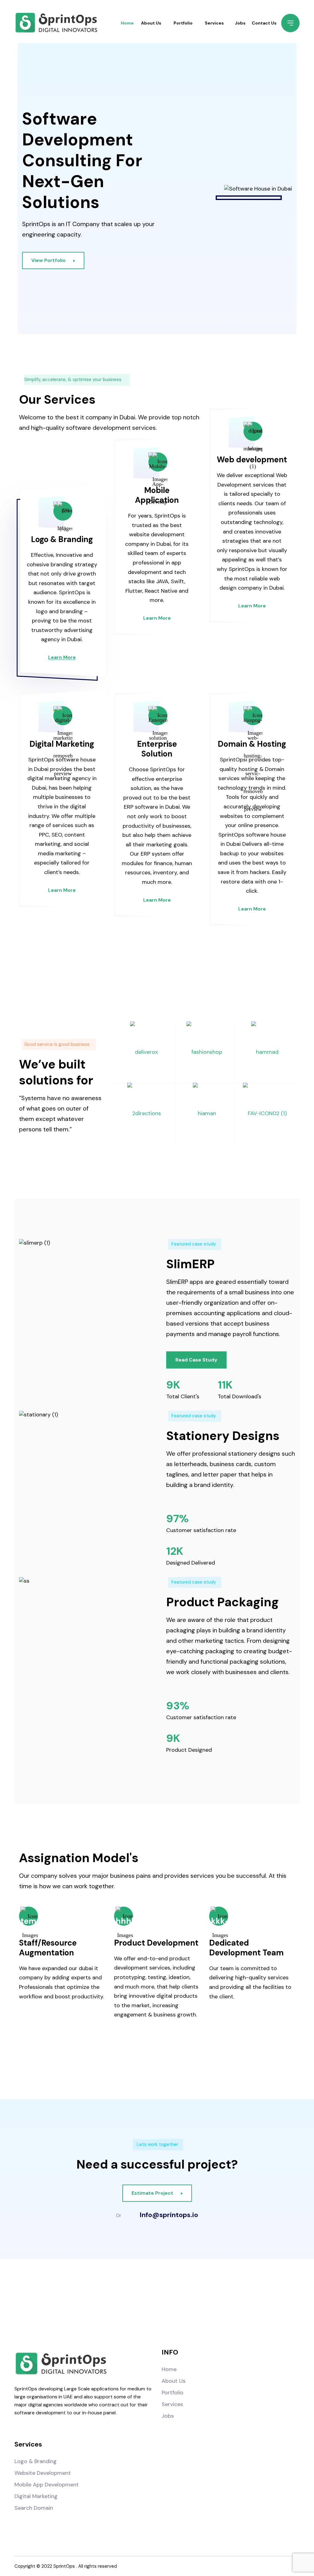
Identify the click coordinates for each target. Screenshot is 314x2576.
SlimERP (190, 1264)
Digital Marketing (62, 744)
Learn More (62, 657)
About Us (151, 23)
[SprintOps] (56, 23)
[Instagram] (144, 2304)
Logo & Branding (62, 539)
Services (214, 23)
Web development (252, 460)
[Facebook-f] (119, 2304)
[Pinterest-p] (195, 2304)
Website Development (43, 2473)
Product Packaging (222, 1602)
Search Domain (34, 2508)
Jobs (240, 23)
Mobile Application (157, 495)
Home (127, 23)
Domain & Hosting (252, 744)
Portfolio (183, 23)
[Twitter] (170, 2304)
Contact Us (264, 23)
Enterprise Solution (157, 749)
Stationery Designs (223, 1435)
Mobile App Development (47, 2485)
